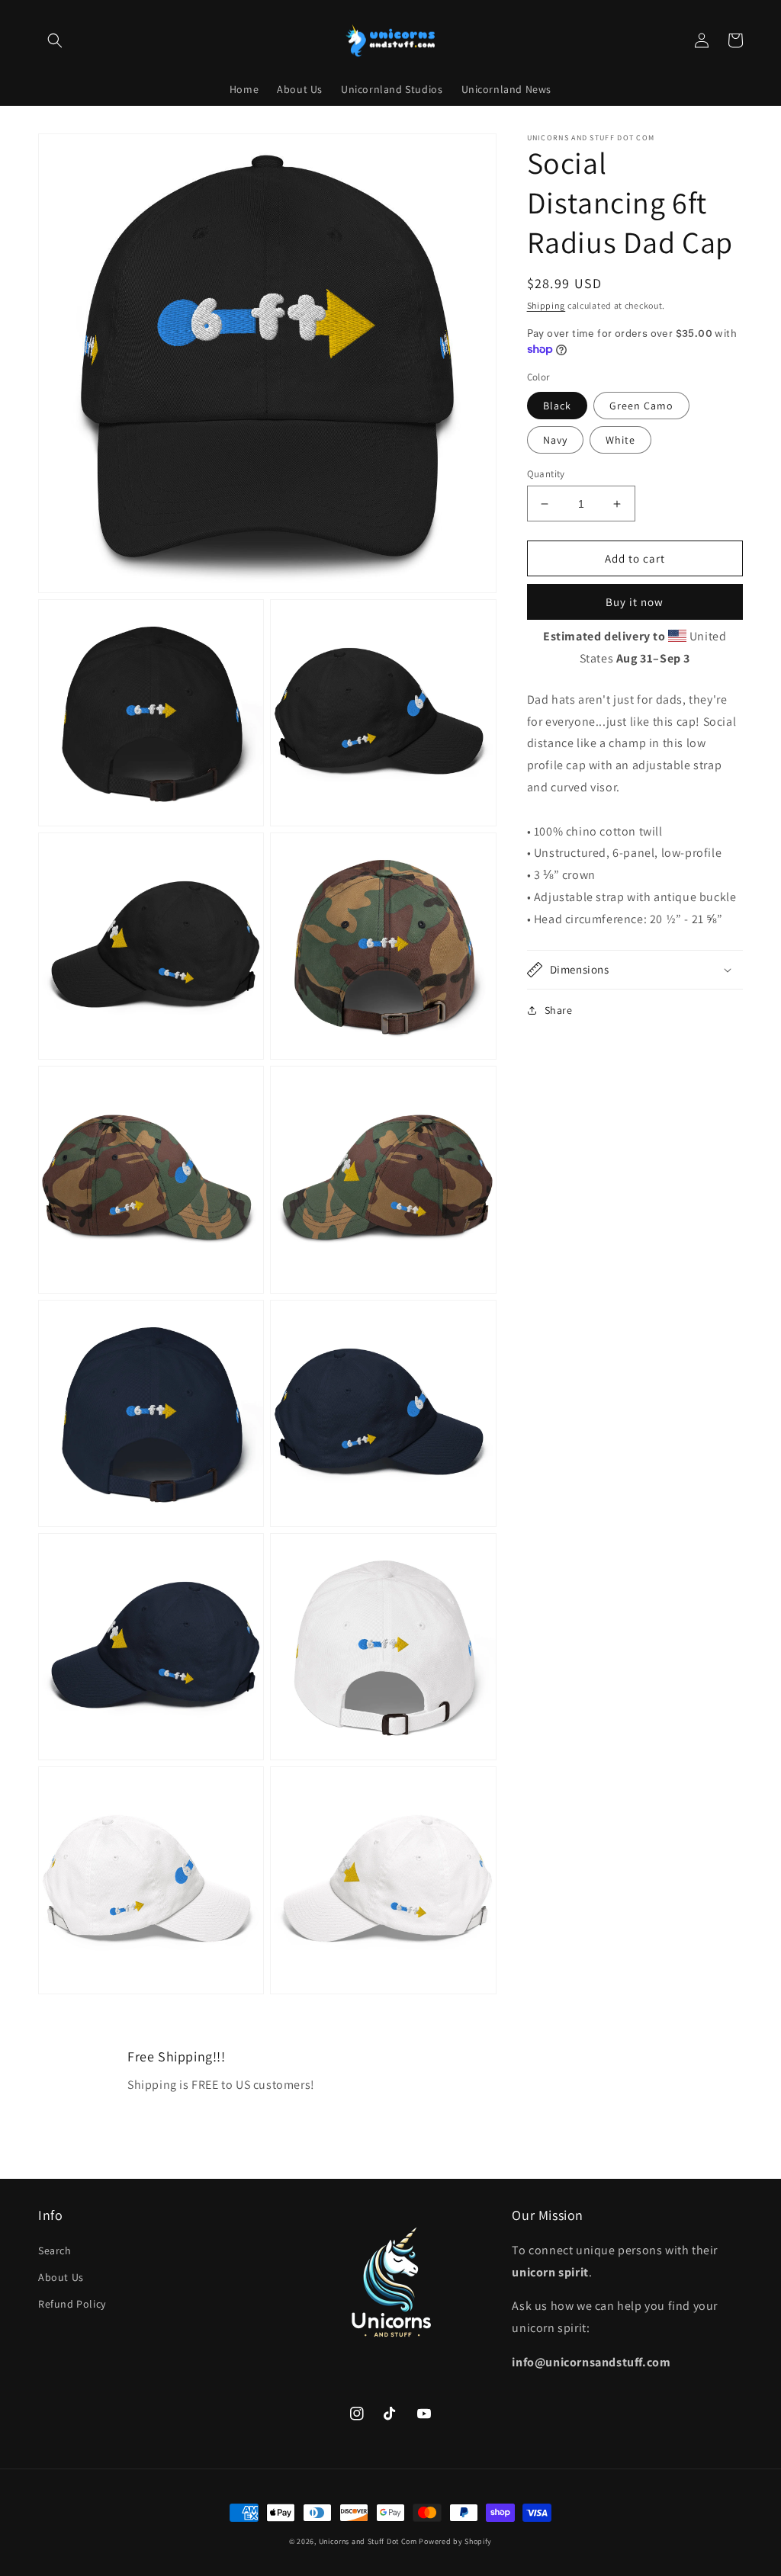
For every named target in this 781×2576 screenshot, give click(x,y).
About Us (61, 2277)
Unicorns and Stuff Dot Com (368, 2541)
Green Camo (641, 406)
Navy (555, 440)
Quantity (546, 474)
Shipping (546, 305)
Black (557, 406)
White (620, 440)
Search (55, 2250)
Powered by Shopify (455, 2541)
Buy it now (635, 602)
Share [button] (559, 1010)
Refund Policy (72, 2304)
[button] (55, 40)
